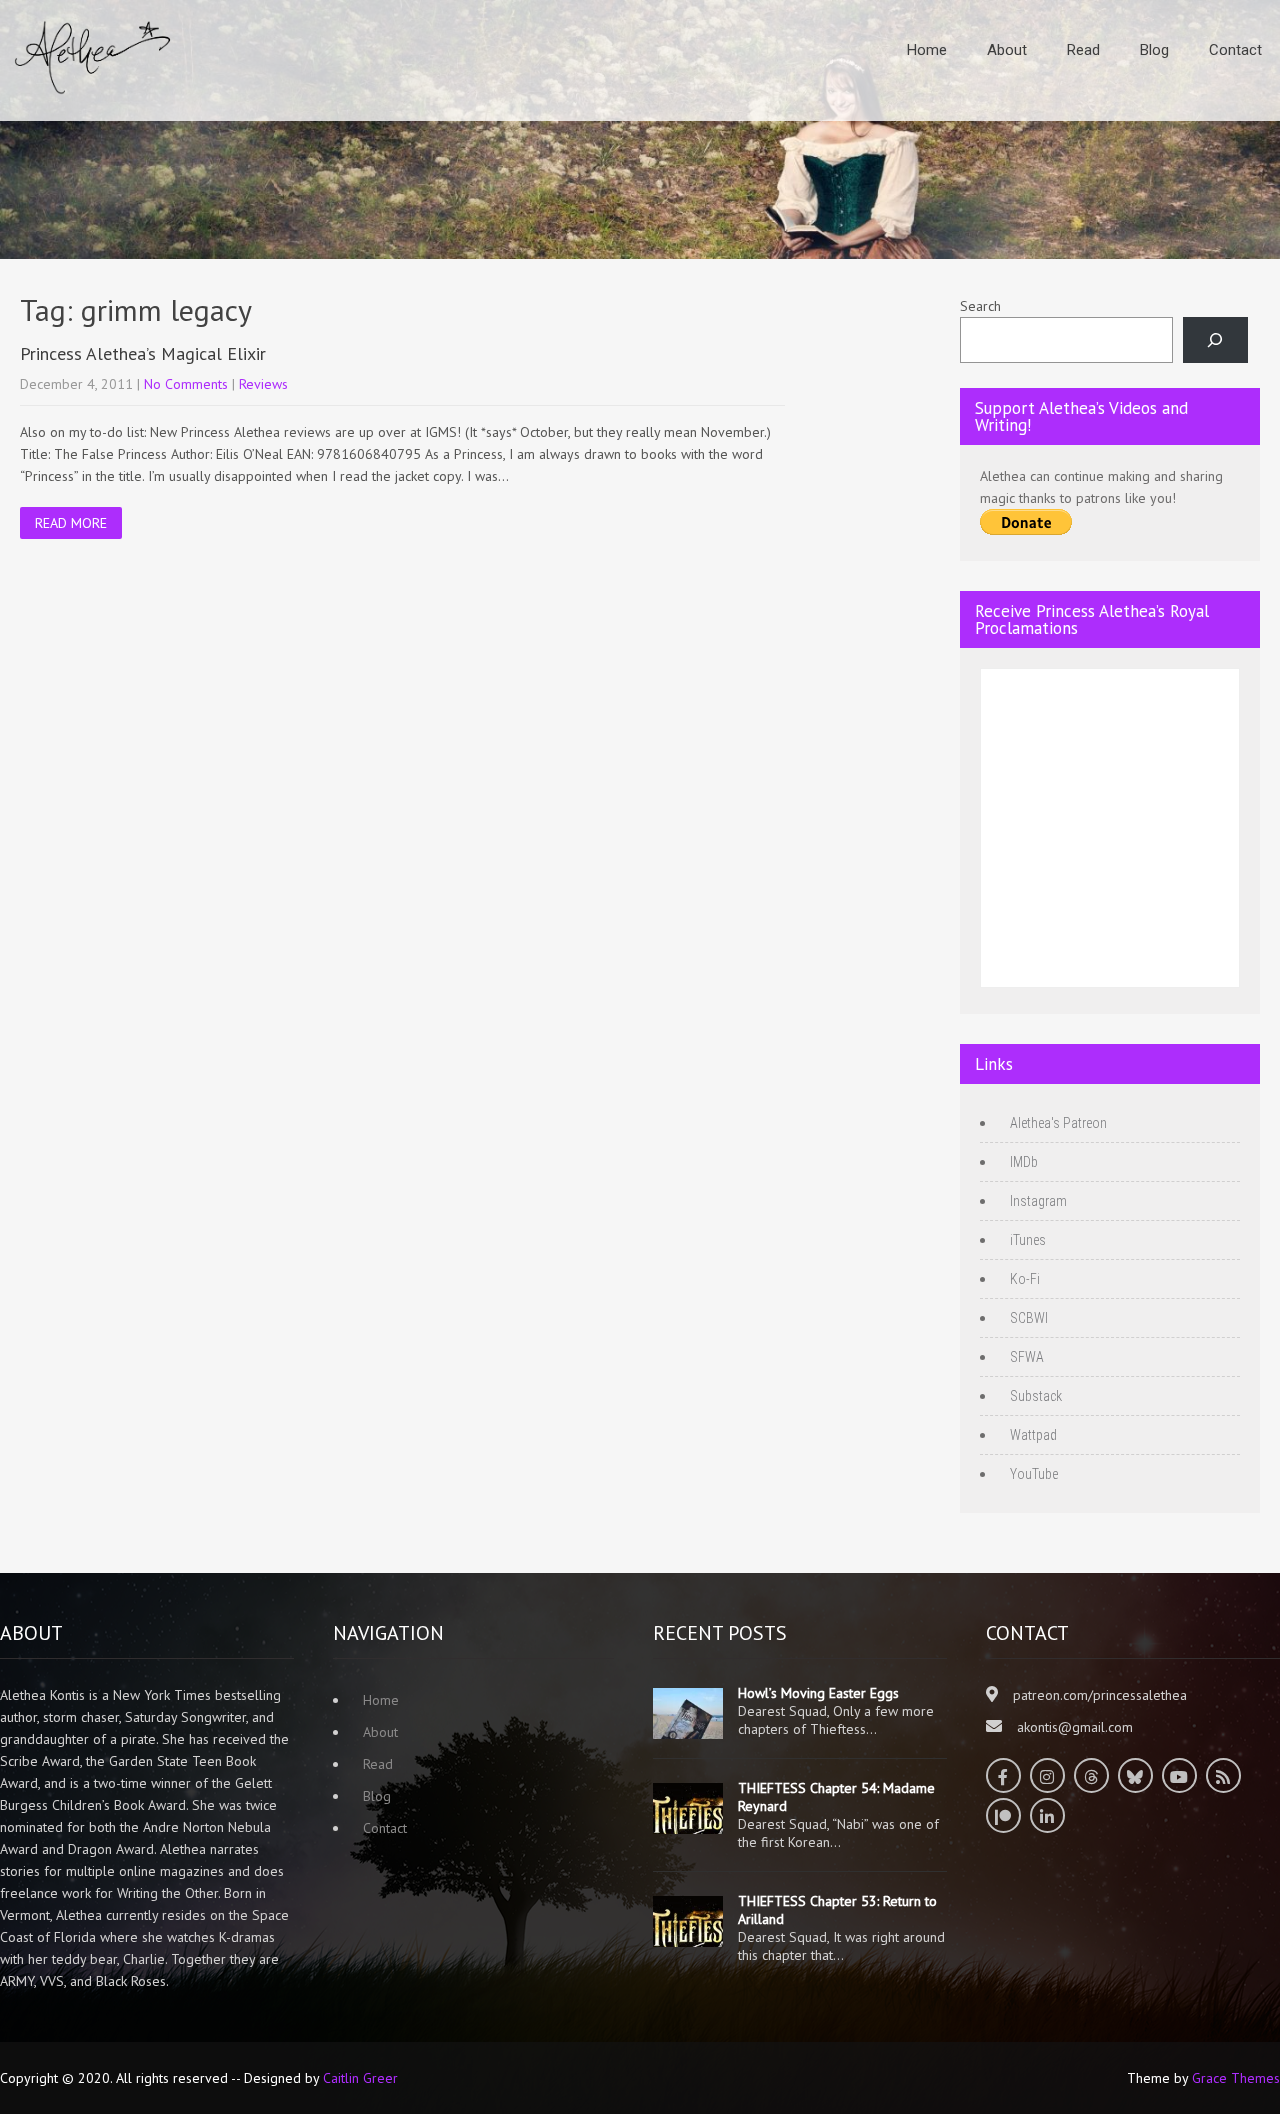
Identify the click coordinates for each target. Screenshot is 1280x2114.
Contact (1235, 50)
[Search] (1215, 340)
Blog (1154, 50)
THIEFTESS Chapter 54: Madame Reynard (836, 1797)
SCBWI (1029, 1318)
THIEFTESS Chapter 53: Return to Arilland (837, 1910)
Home (927, 50)
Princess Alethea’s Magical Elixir (143, 353)
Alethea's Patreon (1058, 1123)
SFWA (1027, 1357)
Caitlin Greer (360, 2078)
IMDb (1024, 1162)
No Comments (186, 384)
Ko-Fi (1025, 1279)
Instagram (1038, 1201)
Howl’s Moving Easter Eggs (818, 1693)
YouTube (1034, 1474)
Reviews (263, 384)
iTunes (1028, 1240)
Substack (1036, 1396)
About (1007, 50)
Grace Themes (1236, 2078)
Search (980, 306)
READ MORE (71, 523)
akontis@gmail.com (1075, 1727)
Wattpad (1033, 1435)
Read (1083, 50)
